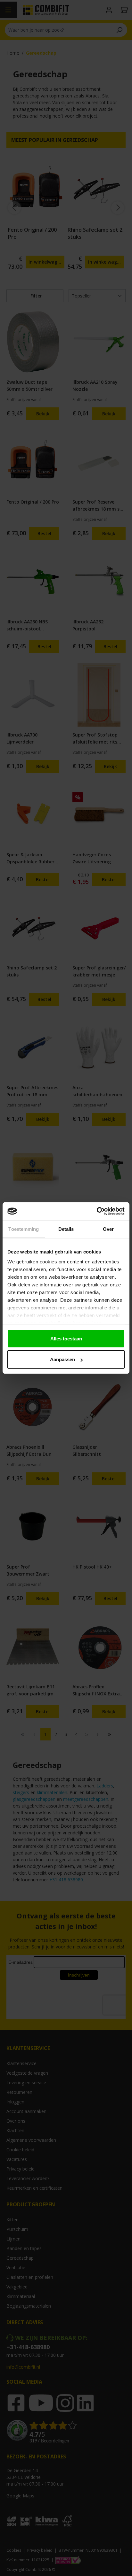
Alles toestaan (66, 1338)
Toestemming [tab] (24, 1229)
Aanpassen (62, 1359)
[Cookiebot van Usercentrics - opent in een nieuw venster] (97, 1211)
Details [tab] (66, 1229)
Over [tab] (108, 1229)
